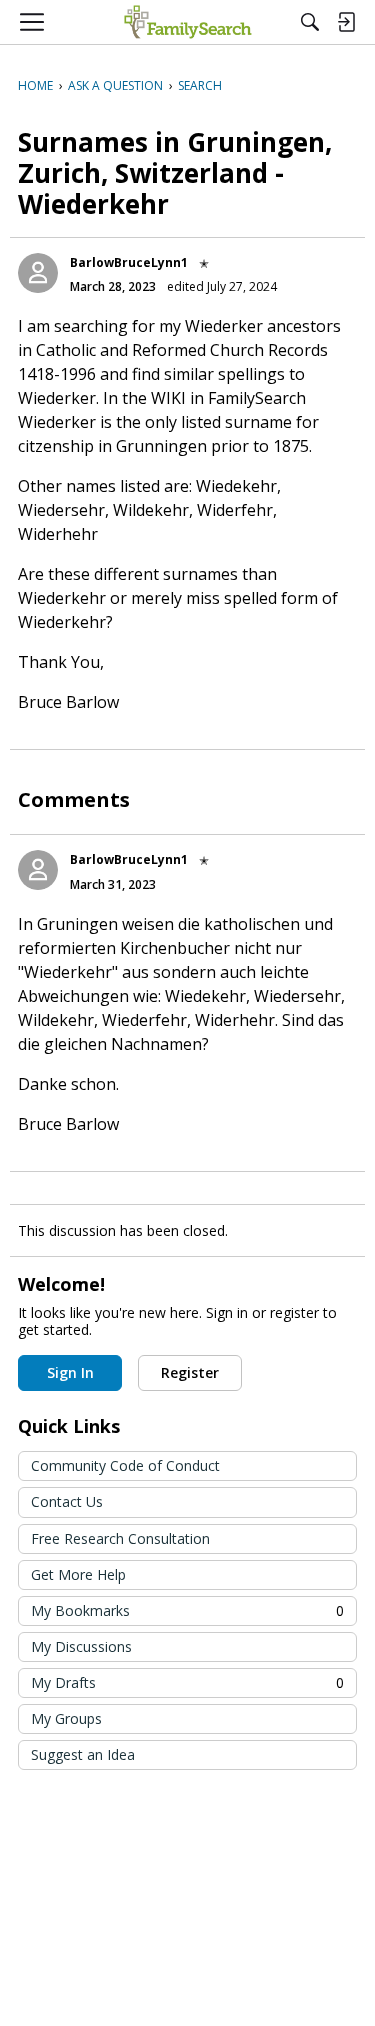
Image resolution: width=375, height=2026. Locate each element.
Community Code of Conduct (125, 1465)
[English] (187, 22)
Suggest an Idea (83, 1754)
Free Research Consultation (120, 1538)
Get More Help (78, 1574)
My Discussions (81, 1646)
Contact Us (67, 1501)
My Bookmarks (187, 1610)
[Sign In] (346, 22)
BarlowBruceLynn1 (129, 262)
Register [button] (190, 1372)
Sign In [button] (70, 1372)
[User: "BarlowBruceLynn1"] (38, 273)
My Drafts (187, 1682)
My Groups (66, 1718)
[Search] (310, 22)
